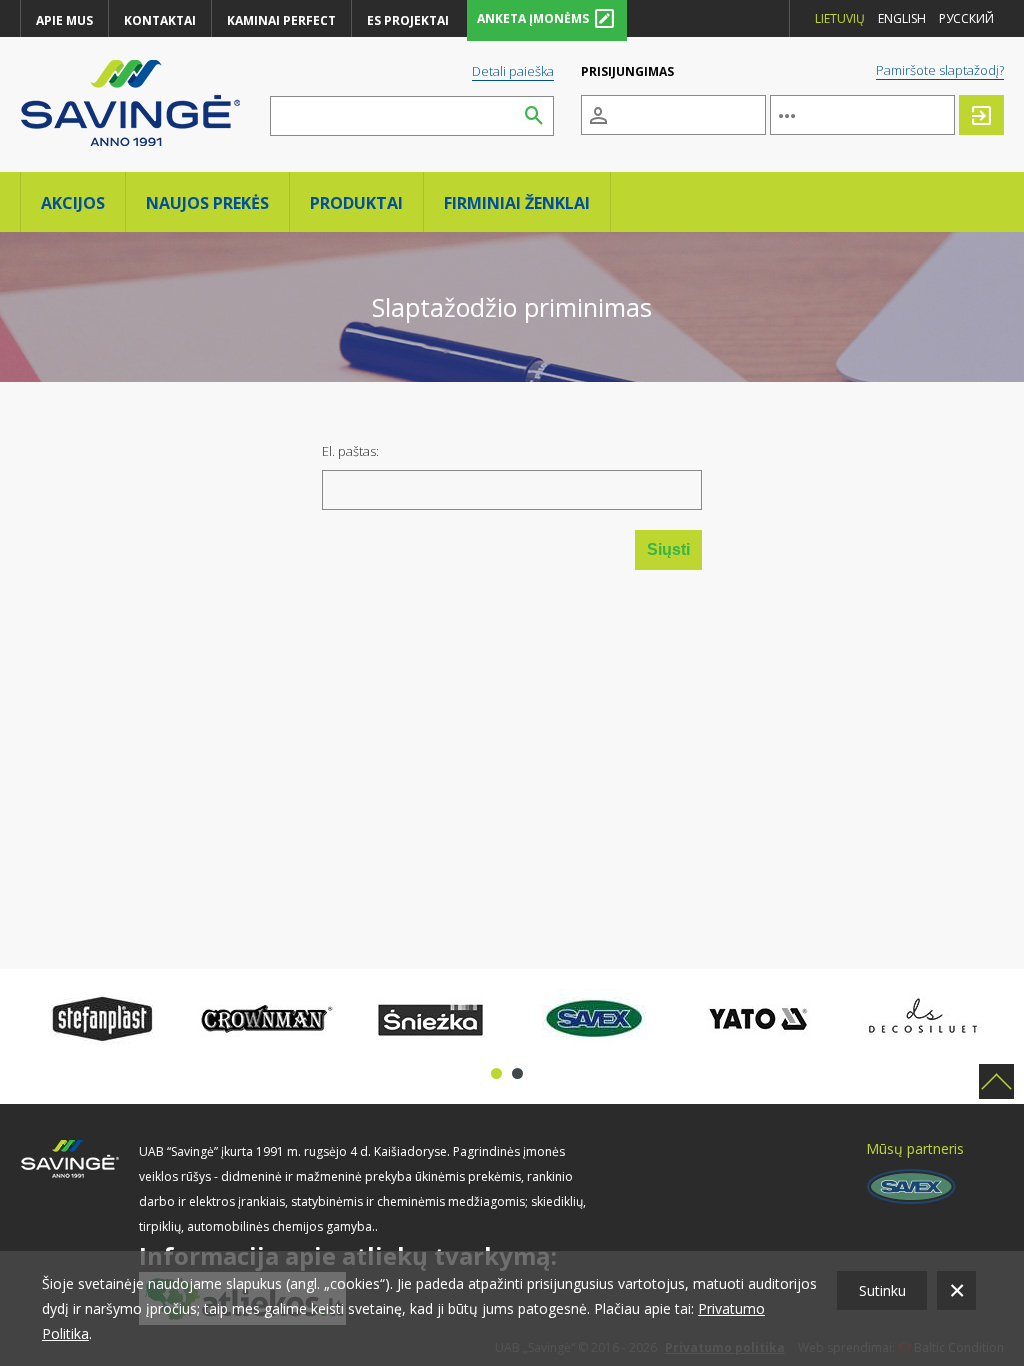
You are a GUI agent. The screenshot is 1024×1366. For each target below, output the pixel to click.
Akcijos (73, 203)
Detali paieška (513, 71)
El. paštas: (350, 451)
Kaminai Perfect (281, 20)
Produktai (356, 203)
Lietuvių (840, 18)
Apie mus (64, 20)
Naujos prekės (207, 203)
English (902, 18)
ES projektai (408, 20)
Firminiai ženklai (517, 203)
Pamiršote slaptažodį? (940, 70)
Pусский (966, 18)
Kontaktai (160, 20)
